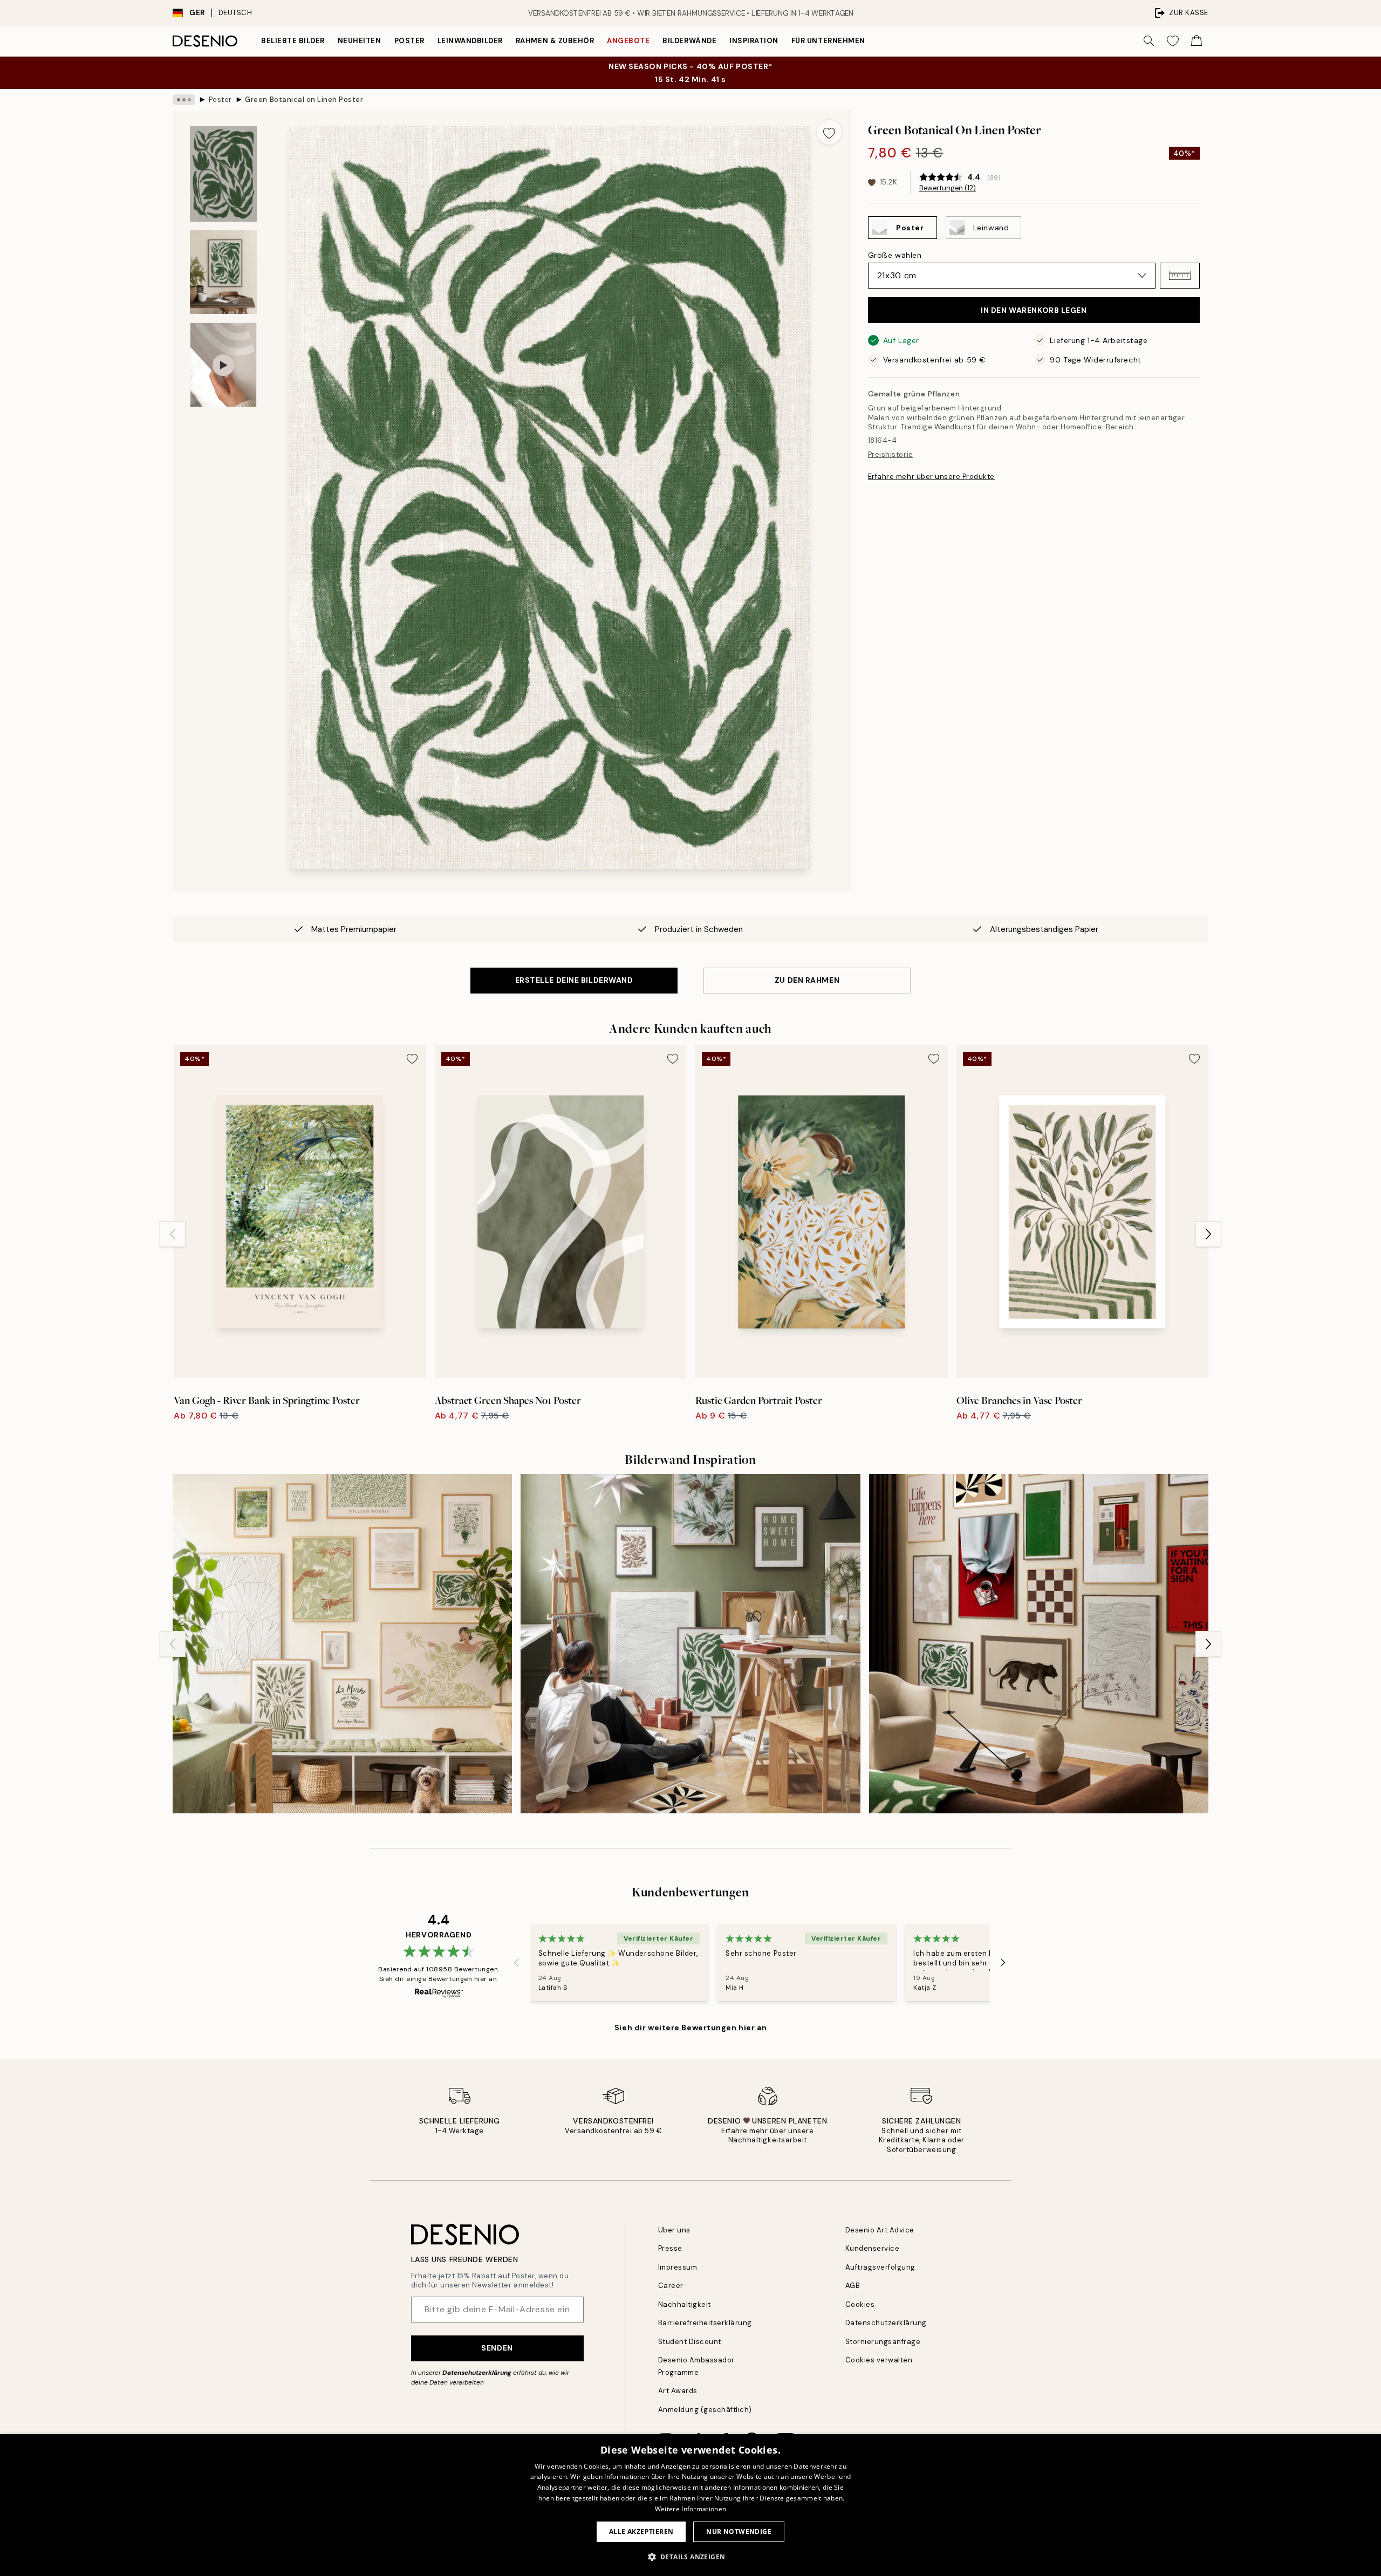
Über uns (674, 2230)
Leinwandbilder (470, 41)
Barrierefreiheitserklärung (705, 2323)
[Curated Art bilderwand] (1039, 1644)
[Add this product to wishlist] (829, 132)
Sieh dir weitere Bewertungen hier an (690, 2027)
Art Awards (678, 2391)
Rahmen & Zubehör (555, 41)
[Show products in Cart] (1197, 41)
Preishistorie (891, 454)
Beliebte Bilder (293, 41)
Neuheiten (360, 41)
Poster (409, 41)
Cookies (860, 2304)
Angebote (628, 41)
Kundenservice (873, 2248)
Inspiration (754, 41)
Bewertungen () (948, 188)
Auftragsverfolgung (880, 2267)
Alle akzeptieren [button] (641, 2532)
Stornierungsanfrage (883, 2342)
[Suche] (1149, 41)
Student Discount (690, 2342)
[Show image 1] (223, 174)
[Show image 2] (223, 272)
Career (671, 2286)
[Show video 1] (223, 365)
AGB (853, 2286)
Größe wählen (895, 255)
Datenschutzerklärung (477, 2373)
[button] (1180, 276)
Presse (670, 2248)
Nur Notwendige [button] (739, 2532)
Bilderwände (689, 41)
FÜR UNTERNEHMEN (828, 41)
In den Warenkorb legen (1034, 310)
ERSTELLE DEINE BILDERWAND (574, 980)
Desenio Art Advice (880, 2230)
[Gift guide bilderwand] (690, 1644)
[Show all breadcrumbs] (184, 100)
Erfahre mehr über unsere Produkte (931, 477)
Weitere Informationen (690, 2509)
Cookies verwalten (879, 2360)
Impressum (678, 2267)
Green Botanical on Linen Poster (304, 100)
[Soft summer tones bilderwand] (342, 1644)
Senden (497, 2348)
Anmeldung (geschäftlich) (705, 2410)
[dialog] (690, 2505)
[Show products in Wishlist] (1173, 41)
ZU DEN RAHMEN (807, 980)
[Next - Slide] (1208, 1234)
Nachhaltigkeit (685, 2304)
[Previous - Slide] (173, 1234)
